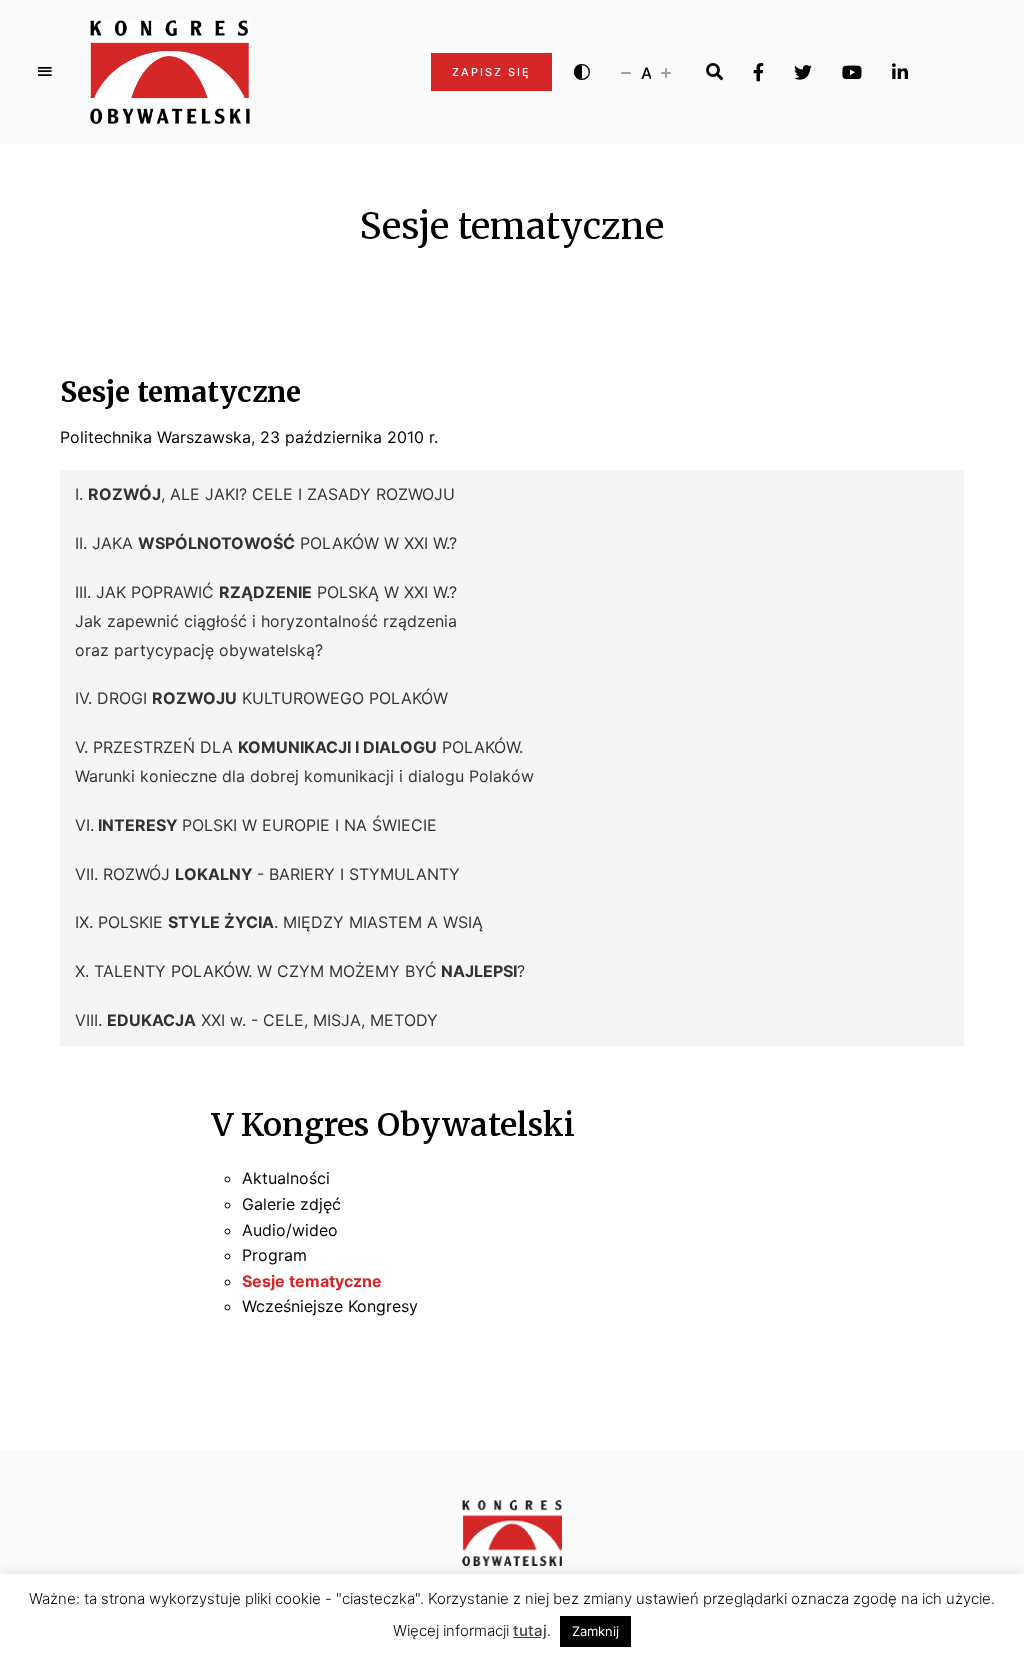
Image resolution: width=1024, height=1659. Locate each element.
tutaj (530, 1630)
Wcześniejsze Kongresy (330, 1306)
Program (274, 1255)
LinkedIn (900, 72)
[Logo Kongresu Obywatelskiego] (170, 72)
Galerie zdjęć (291, 1204)
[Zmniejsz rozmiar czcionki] (626, 72)
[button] (512, 494)
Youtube (852, 72)
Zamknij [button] (595, 1631)
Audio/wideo (290, 1230)
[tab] (512, 494)
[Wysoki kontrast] (582, 72)
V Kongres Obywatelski (393, 1125)
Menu (45, 72)
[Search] (714, 72)
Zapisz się (491, 72)
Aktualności (286, 1178)
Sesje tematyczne (312, 1281)
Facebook (758, 72)
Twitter (803, 72)
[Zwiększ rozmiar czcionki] (666, 72)
